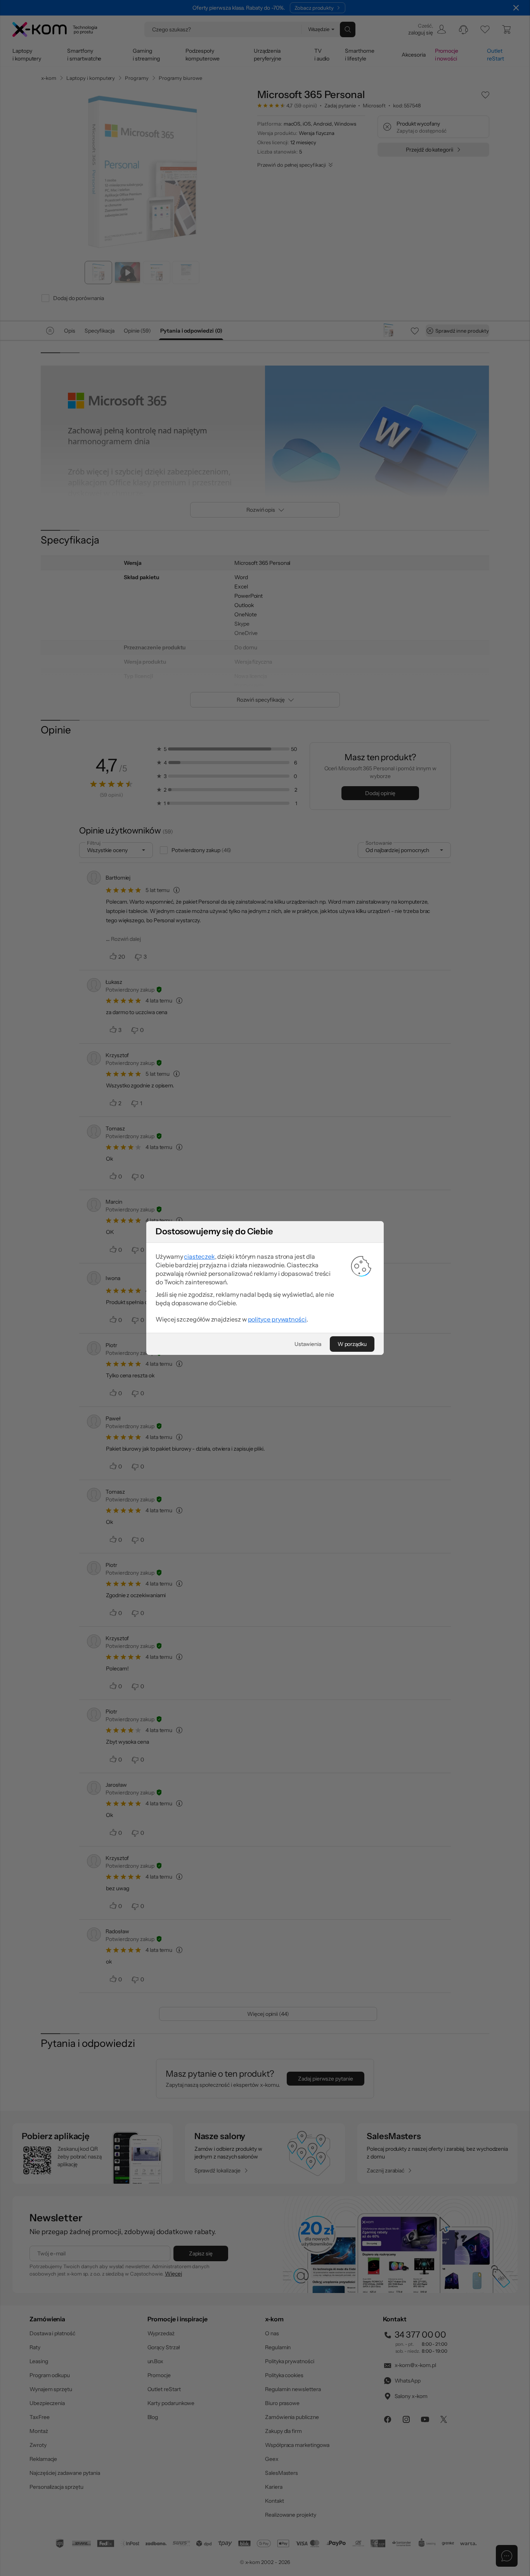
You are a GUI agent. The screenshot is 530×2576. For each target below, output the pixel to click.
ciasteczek (199, 1256)
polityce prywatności (277, 1319)
